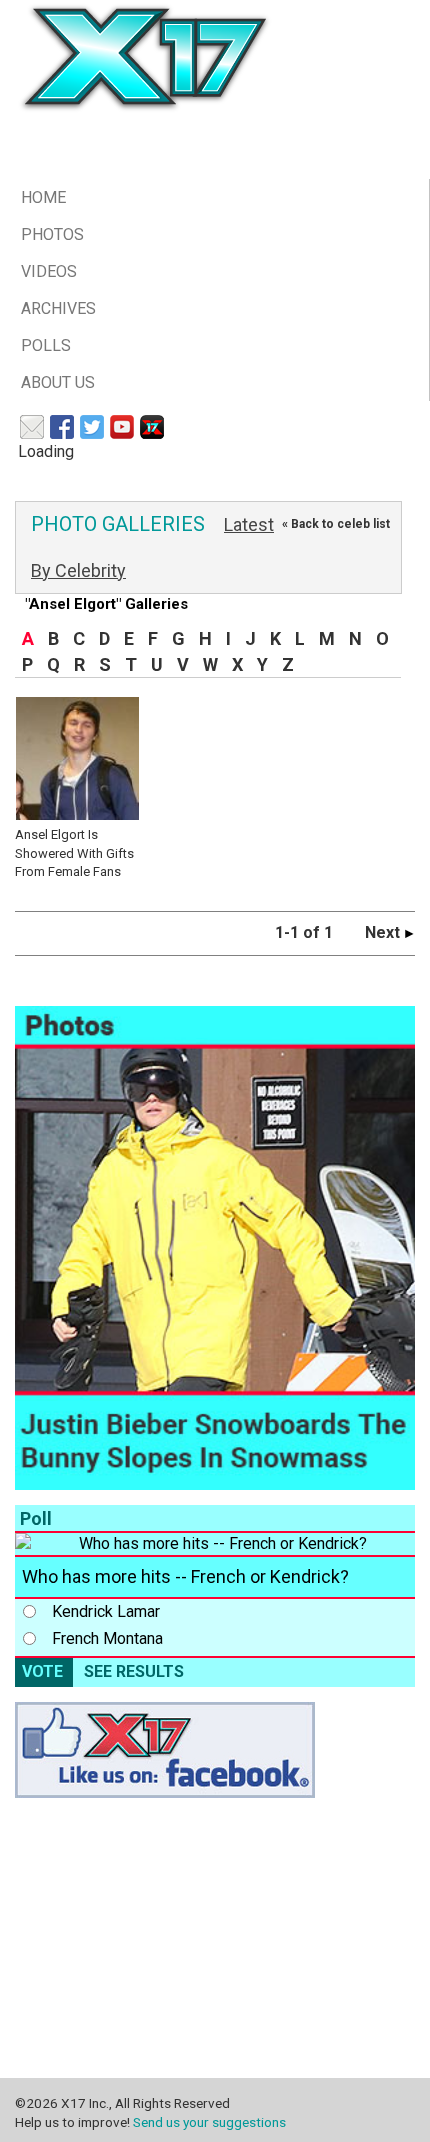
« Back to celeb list (336, 524)
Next (384, 932)
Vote (42, 1671)
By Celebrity (78, 570)
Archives (58, 308)
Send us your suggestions (209, 2122)
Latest (249, 524)
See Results (134, 1671)
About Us (58, 382)
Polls (46, 345)
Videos (49, 271)
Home (43, 197)
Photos (52, 234)
